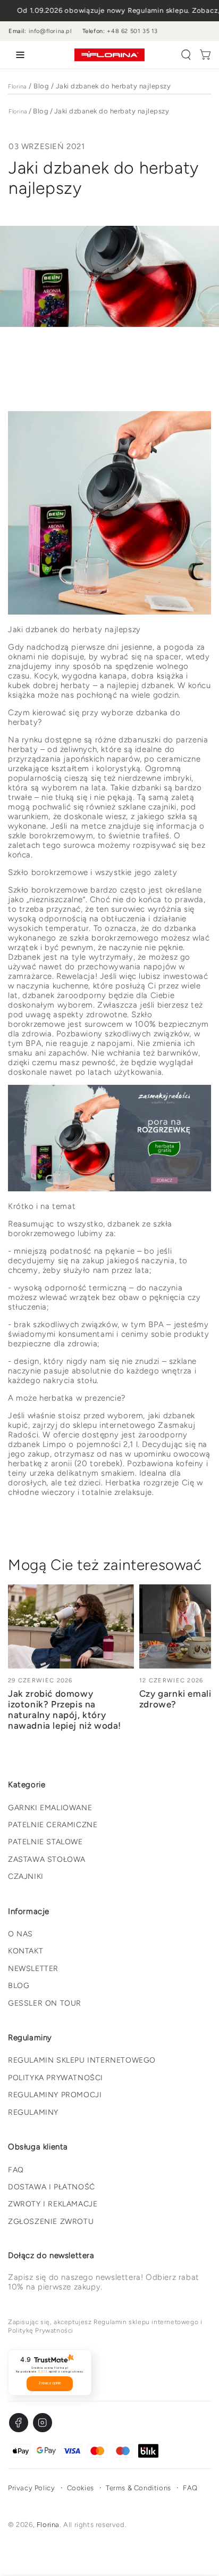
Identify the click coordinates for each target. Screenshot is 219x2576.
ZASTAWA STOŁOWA (47, 1859)
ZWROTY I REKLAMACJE (53, 2204)
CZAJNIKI (26, 1876)
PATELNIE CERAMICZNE (53, 1825)
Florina (18, 87)
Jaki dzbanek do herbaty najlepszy (113, 86)
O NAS (20, 1934)
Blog (41, 86)
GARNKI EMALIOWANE (50, 1808)
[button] (186, 55)
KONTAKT (26, 1951)
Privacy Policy (31, 2488)
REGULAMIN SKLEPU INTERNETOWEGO (82, 2060)
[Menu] (18, 55)
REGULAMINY (33, 2112)
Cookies (81, 2488)
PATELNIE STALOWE (45, 1842)
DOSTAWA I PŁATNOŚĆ (52, 2187)
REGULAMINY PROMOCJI (55, 2095)
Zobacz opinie (50, 2383)
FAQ (16, 2170)
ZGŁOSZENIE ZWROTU (51, 2222)
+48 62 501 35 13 (132, 31)
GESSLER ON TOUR (45, 2003)
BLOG (19, 1986)
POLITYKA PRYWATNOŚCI (56, 2078)
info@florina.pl (50, 31)
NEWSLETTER (33, 1969)
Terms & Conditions (138, 2488)
